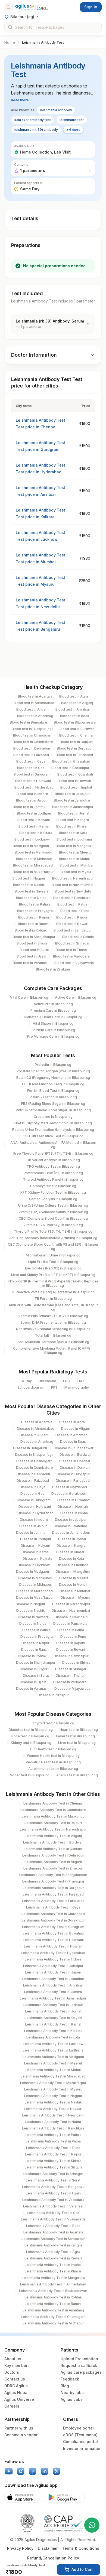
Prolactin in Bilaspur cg (53, 1065)
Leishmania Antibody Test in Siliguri (53, 2167)
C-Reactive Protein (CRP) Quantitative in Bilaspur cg (53, 1292)
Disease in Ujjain (33, 1682)
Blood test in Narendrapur (73, 878)
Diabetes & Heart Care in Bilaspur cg (53, 1017)
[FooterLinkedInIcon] (45, 2471)
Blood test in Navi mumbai (72, 885)
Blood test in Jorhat (74, 813)
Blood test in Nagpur (29, 878)
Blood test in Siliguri (32, 943)
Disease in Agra (72, 1422)
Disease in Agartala (37, 1422)
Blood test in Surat (34, 950)
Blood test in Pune (75, 911)
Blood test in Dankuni (77, 742)
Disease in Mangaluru (73, 1572)
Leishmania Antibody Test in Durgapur (53, 1888)
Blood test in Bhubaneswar (75, 722)
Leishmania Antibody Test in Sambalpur (53, 2239)
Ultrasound (47, 1381)
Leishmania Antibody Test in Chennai (53, 1803)
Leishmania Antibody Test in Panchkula (53, 2128)
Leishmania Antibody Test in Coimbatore (53, 1810)
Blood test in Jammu (29, 807)
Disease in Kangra (71, 1546)
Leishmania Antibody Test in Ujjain (53, 2193)
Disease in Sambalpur (71, 1656)
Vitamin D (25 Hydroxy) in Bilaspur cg (53, 1225)
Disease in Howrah (73, 1507)
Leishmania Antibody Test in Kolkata (53, 2031)
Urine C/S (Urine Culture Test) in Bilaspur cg (53, 1205)
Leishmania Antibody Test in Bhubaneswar (53, 2291)
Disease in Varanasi (32, 1688)
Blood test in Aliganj (77, 703)
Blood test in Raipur (34, 917)
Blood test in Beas (75, 716)
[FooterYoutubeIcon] (9, 2471)
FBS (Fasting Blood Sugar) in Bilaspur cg (53, 1104)
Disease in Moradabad (35, 1591)
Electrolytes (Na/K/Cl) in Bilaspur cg (53, 1268)
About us (13, 2359)
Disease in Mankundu (35, 1578)
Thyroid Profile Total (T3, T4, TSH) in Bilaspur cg (53, 1231)
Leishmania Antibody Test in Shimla (53, 2161)
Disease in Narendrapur (71, 1604)
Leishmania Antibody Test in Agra (53, 2252)
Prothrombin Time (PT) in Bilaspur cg (53, 1173)
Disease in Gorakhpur (69, 1494)
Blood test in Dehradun (32, 748)
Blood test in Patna (72, 904)
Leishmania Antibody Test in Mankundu (53, 1816)
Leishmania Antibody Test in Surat (53, 2180)
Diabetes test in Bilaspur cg (31, 1730)
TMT (81, 1381)
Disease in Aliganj (75, 1429)
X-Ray (27, 1381)
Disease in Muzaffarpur (35, 1598)
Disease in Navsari (33, 1617)
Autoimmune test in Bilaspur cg (53, 1769)
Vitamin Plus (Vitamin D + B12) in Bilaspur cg (53, 1316)
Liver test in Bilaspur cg (77, 1743)
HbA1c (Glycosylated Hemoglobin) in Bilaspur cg (53, 1123)
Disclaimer (48, 2548)
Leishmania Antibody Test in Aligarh (53, 1862)
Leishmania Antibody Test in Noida (53, 2122)
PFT (54, 1387)
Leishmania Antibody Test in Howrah (53, 1946)
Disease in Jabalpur (71, 1520)
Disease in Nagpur (31, 1604)
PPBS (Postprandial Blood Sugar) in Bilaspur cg (53, 1110)
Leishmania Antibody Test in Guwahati (53, 1933)
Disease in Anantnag (37, 1442)
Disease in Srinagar (71, 1669)
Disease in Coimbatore (35, 1468)
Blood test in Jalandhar (72, 800)
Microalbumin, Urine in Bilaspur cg (53, 1255)
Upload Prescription (79, 2359)
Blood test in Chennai (76, 735)
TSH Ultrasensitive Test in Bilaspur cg (53, 1136)
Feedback (70, 2379)
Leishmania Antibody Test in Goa (53, 2213)
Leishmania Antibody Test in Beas (53, 2226)
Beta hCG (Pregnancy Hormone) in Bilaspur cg (53, 1078)
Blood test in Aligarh (32, 709)
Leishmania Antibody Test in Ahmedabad (53, 2284)
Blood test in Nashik (29, 885)
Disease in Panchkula (70, 1624)
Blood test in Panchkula (72, 898)
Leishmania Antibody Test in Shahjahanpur (53, 1875)
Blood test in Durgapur (75, 748)
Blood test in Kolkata (36, 833)
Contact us (15, 2379)
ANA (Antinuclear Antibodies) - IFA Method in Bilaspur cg (53, 1145)
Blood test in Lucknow (32, 839)
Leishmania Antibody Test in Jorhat (53, 2011)
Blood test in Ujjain (31, 956)
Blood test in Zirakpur (53, 969)
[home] (32, 7)
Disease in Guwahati (74, 1500)
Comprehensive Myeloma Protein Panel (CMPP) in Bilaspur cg (53, 1351)
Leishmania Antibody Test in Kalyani (53, 2018)
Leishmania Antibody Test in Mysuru (53, 2089)
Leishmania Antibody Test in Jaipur (53, 1972)
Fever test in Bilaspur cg (75, 1736)
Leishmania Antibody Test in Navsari (53, 2109)
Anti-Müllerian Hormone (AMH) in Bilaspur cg (53, 1342)
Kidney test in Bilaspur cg (31, 1743)
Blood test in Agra (74, 696)
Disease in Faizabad (33, 1481)
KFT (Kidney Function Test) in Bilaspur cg (53, 1192)
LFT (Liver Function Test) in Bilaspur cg (53, 1084)
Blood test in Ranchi (34, 924)
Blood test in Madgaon (31, 846)
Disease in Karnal (36, 1552)
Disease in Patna (71, 1630)
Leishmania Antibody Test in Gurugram (53, 1927)
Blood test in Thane (71, 950)
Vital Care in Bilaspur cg (29, 997)
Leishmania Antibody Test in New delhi (53, 2115)
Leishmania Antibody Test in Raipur (53, 2154)
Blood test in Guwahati (75, 774)
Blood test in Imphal (76, 787)
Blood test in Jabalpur (72, 794)
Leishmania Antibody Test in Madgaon (53, 2057)
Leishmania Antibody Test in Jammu (53, 1992)
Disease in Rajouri (71, 1643)
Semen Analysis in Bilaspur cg (53, 1199)
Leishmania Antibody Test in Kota (53, 2037)
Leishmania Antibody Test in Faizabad (53, 1894)
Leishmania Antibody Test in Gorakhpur (53, 1920)
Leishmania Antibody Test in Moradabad (53, 2076)
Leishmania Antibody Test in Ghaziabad (53, 1914)
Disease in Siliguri (34, 1669)
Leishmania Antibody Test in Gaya (53, 1907)
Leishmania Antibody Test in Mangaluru (53, 2278)
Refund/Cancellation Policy (53, 2558)
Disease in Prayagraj (37, 1637)
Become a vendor (21, 2435)
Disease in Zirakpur (53, 1695)
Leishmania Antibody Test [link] (43, 42)
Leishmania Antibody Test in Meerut (53, 2063)
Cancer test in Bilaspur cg (29, 1775)
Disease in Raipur (35, 1643)
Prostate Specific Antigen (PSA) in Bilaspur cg (53, 1071)
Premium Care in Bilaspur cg (53, 1010)
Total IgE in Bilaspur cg (53, 1335)
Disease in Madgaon (32, 1572)
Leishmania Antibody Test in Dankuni (53, 1849)
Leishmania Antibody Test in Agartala (53, 2232)
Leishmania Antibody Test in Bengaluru (53, 2187)
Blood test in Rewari (72, 924)
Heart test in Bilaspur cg (79, 1730)
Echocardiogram (31, 1387)
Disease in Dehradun (33, 1474)
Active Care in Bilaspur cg (76, 997)
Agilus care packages (81, 2372)
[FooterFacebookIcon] (33, 2471)
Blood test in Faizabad (31, 755)
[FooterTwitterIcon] (57, 2471)
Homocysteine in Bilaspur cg (53, 1186)
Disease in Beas (73, 1442)
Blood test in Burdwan (77, 729)
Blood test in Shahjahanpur (34, 937)
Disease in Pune (73, 1637)
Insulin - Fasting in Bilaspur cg (53, 1097)
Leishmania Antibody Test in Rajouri (53, 1823)
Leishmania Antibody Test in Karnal (53, 2024)
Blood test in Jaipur (32, 800)
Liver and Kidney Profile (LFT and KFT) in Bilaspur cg (53, 1275)
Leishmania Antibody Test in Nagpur (53, 2096)
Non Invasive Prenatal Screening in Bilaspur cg (53, 1329)
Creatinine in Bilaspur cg (53, 1117)
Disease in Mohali (73, 1585)
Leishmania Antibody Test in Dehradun (53, 1855)
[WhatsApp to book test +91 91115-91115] (92, 2525)
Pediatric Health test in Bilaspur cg (53, 1762)
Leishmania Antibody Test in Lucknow (53, 2044)
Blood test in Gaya (31, 761)
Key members (17, 2365)
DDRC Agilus (16, 2386)
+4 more (74, 130)
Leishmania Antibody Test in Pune (53, 2148)
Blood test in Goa (31, 768)
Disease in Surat (36, 1675)
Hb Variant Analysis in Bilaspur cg (53, 1160)
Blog (65, 2386)
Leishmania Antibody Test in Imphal (53, 2265)
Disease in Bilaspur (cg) (34, 1455)
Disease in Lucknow (34, 1565)
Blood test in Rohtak (31, 930)
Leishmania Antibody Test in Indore (53, 1959)
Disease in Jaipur (33, 1526)
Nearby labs (72, 2393)
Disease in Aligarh (34, 1435)
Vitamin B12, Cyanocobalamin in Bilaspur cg (53, 1212)
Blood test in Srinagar (72, 943)
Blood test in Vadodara (71, 956)
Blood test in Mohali (75, 859)
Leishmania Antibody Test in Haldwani (53, 1940)
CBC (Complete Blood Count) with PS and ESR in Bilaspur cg (53, 1247)
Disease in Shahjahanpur (36, 1662)
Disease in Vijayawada (72, 1688)
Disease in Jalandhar (71, 1526)
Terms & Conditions (81, 2548)
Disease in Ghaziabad (70, 1487)
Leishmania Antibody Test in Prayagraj (53, 1881)
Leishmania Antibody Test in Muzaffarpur (53, 2083)
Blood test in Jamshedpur (73, 807)
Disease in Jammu (31, 1533)
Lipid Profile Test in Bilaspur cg (53, 1262)
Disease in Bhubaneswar (74, 1448)
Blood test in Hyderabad (34, 787)
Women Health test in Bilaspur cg (53, 1756)
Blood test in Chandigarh (33, 735)
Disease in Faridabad (73, 1481)
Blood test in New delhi (73, 891)
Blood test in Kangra (73, 820)
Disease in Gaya (32, 1487)
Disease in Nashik (31, 1611)
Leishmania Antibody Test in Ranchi (53, 2304)
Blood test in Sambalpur (73, 930)
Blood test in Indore (32, 794)
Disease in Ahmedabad (36, 1429)
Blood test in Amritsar (73, 709)
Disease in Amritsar (71, 1435)
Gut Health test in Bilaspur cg (53, 1749)
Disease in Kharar (70, 1552)
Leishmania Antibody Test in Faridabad (53, 1901)
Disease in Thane (70, 1675)
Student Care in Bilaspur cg (53, 1030)
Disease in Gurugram (34, 1500)
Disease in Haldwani (35, 1507)
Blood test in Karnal (34, 826)
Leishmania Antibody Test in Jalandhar (53, 1979)
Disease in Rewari (71, 1650)
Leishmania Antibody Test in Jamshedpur (53, 1998)
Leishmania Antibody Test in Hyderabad (53, 1953)
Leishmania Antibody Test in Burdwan (53, 1842)
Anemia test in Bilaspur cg (77, 1775)
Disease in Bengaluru (30, 1448)
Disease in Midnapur (36, 1585)
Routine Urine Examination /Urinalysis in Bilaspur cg (53, 1130)
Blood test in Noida (31, 898)
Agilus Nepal (16, 2393)
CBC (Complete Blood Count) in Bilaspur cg (53, 1218)
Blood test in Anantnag (35, 716)
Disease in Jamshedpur (71, 1533)
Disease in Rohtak (32, 1656)
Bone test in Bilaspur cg (30, 1736)
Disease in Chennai (75, 1461)
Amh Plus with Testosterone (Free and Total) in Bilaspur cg (53, 1307)
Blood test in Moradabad (33, 865)
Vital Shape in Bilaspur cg (53, 1023)
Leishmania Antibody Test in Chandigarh (53, 2317)
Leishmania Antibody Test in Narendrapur (53, 1829)
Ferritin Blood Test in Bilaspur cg (53, 1091)
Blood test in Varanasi (30, 963)
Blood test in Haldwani (33, 781)
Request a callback (79, 2365)
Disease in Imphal (74, 1513)
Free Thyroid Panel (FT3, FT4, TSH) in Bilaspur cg (53, 1153)
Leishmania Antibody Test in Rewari (53, 2258)
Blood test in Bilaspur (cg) (32, 729)
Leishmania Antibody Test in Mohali (53, 2070)
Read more (20, 100)
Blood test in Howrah (74, 781)
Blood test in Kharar (72, 826)
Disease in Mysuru (75, 1598)
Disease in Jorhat (72, 1539)
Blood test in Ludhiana (74, 839)
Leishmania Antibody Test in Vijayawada (53, 2219)
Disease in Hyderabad (36, 1513)
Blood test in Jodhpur (34, 813)
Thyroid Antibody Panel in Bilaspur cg (53, 1179)
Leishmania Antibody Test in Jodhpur (53, 2005)
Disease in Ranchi (35, 1650)
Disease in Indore (34, 1520)
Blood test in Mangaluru (75, 846)
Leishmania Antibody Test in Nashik (53, 2102)
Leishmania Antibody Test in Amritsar (53, 1985)
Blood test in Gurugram (32, 774)
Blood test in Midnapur (34, 859)
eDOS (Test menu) (80, 2435)
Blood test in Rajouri (72, 917)
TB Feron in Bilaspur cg (53, 1299)
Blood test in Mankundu (33, 852)
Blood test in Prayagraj (35, 911)
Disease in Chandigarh (34, 1461)
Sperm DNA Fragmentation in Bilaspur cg (53, 1322)
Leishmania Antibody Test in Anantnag (53, 2310)
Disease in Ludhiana (73, 1565)
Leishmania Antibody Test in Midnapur (53, 2323)
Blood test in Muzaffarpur (33, 872)
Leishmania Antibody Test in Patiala (53, 2135)
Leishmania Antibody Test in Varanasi (53, 2206)
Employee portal (78, 2428)
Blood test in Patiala (35, 904)
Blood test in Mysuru (77, 872)
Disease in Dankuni (75, 1468)
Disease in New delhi (71, 1617)
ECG (66, 1381)
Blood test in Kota (73, 833)
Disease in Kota (71, 1559)
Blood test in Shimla (78, 937)
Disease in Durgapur (73, 1474)
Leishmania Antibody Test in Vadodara (53, 2200)
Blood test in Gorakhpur (70, 768)
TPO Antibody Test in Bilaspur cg (53, 1166)
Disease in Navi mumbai (71, 1611)
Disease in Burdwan (75, 1455)
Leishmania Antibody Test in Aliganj (53, 1836)
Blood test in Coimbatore (33, 742)
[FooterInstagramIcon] (21, 2471)
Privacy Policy (20, 2548)
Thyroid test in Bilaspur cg (53, 1723)
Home (10, 42)
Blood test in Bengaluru (28, 722)
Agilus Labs (72, 2399)
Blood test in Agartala (35, 696)
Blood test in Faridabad (74, 755)
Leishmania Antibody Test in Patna (53, 2141)
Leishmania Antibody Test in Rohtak (53, 2297)
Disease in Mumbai (75, 1591)
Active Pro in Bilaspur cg (53, 1004)
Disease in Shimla (76, 1662)
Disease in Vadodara (70, 1682)
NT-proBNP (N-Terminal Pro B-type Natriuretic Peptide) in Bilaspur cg (53, 1283)
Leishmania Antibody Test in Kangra (53, 2245)
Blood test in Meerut (75, 852)
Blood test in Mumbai (76, 865)
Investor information (82, 2448)
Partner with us (19, 2428)
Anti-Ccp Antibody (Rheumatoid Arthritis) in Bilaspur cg (53, 1238)
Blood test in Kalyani (34, 820)
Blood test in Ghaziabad (71, 761)
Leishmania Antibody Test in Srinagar (53, 2174)
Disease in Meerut (74, 1578)
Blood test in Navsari (31, 891)
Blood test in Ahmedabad (34, 703)
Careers (12, 2406)
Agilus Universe (19, 2399)
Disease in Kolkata (37, 1559)
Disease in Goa (32, 1494)
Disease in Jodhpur (36, 1539)
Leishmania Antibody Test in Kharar (53, 2271)
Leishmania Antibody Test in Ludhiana (53, 2050)
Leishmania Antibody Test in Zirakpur (53, 1868)
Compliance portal (80, 2442)
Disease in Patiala (36, 1630)
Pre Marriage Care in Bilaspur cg (53, 1036)
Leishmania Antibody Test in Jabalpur (53, 1966)
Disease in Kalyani (35, 1546)
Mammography (77, 1387)
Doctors (12, 2372)
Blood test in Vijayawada (74, 963)
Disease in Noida (33, 1624)
